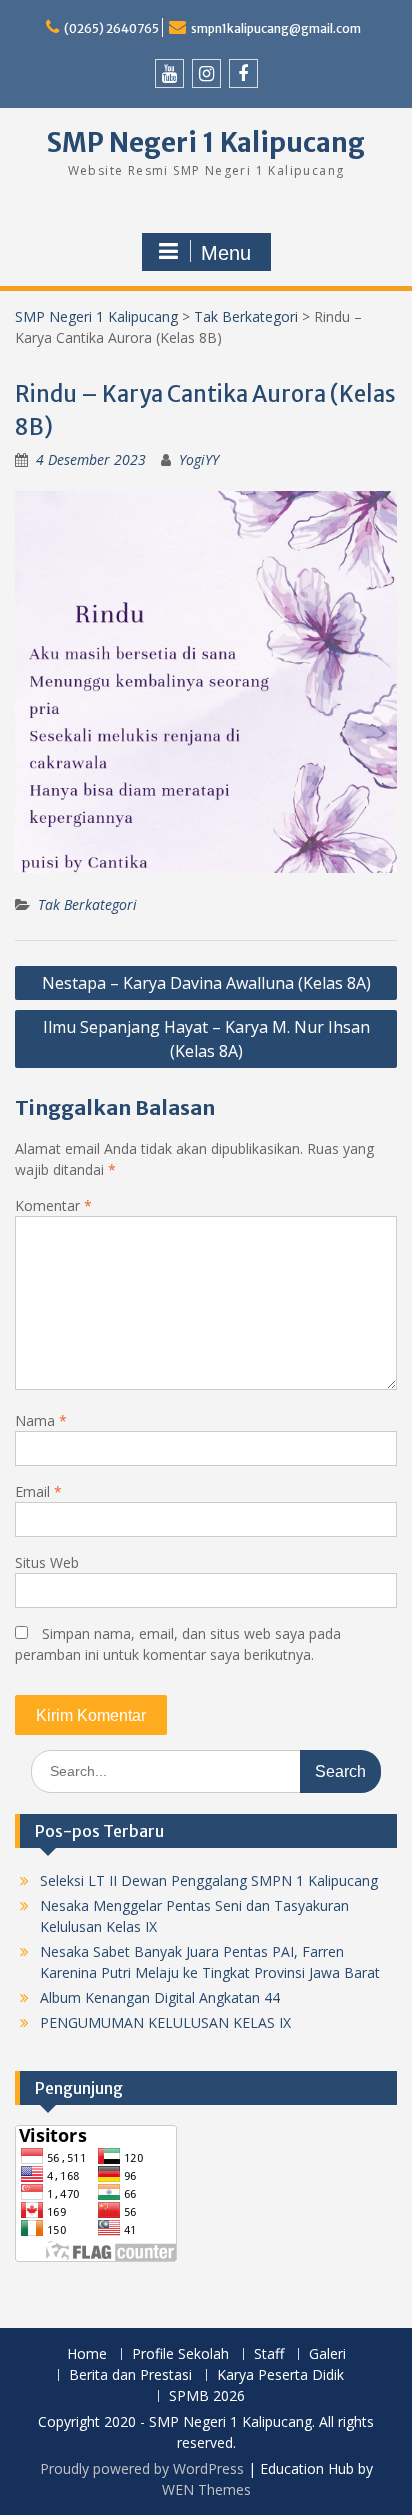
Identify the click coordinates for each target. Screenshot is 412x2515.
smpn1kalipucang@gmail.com (276, 28)
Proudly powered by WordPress (142, 2468)
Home (87, 2354)
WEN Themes (206, 2489)
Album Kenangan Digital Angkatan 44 (160, 1997)
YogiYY (199, 459)
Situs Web (47, 1562)
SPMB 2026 (207, 2396)
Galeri (327, 2354)
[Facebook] (243, 73)
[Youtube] (169, 73)
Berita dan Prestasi (130, 2375)
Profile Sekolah (180, 2354)
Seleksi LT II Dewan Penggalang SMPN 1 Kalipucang (209, 1880)
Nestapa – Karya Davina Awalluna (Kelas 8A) (206, 983)
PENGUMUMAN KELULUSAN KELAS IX (165, 2022)
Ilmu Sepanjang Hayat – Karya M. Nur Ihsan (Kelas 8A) (206, 1039)
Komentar (53, 1205)
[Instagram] (206, 73)
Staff (269, 2354)
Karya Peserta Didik (280, 2375)
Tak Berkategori (246, 316)
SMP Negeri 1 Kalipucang (206, 142)
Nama (41, 1420)
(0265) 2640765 (111, 28)
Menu (226, 253)
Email (38, 1491)
